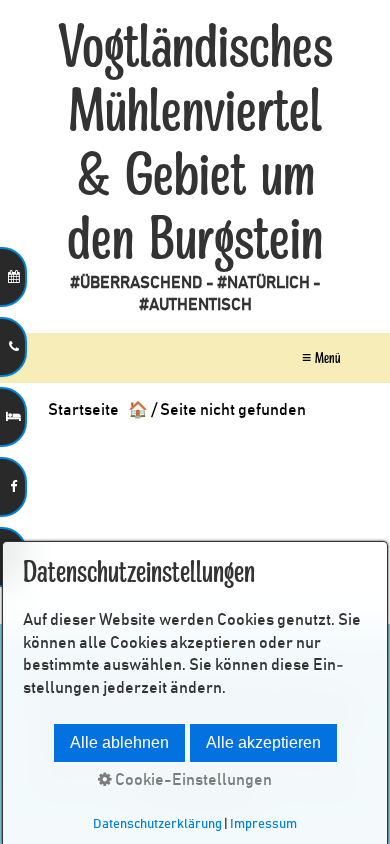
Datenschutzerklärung (157, 824)
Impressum (263, 824)
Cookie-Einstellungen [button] (192, 780)
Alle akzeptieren (263, 742)
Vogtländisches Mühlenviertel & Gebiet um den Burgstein (195, 144)
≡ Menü (321, 358)
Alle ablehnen (119, 742)
